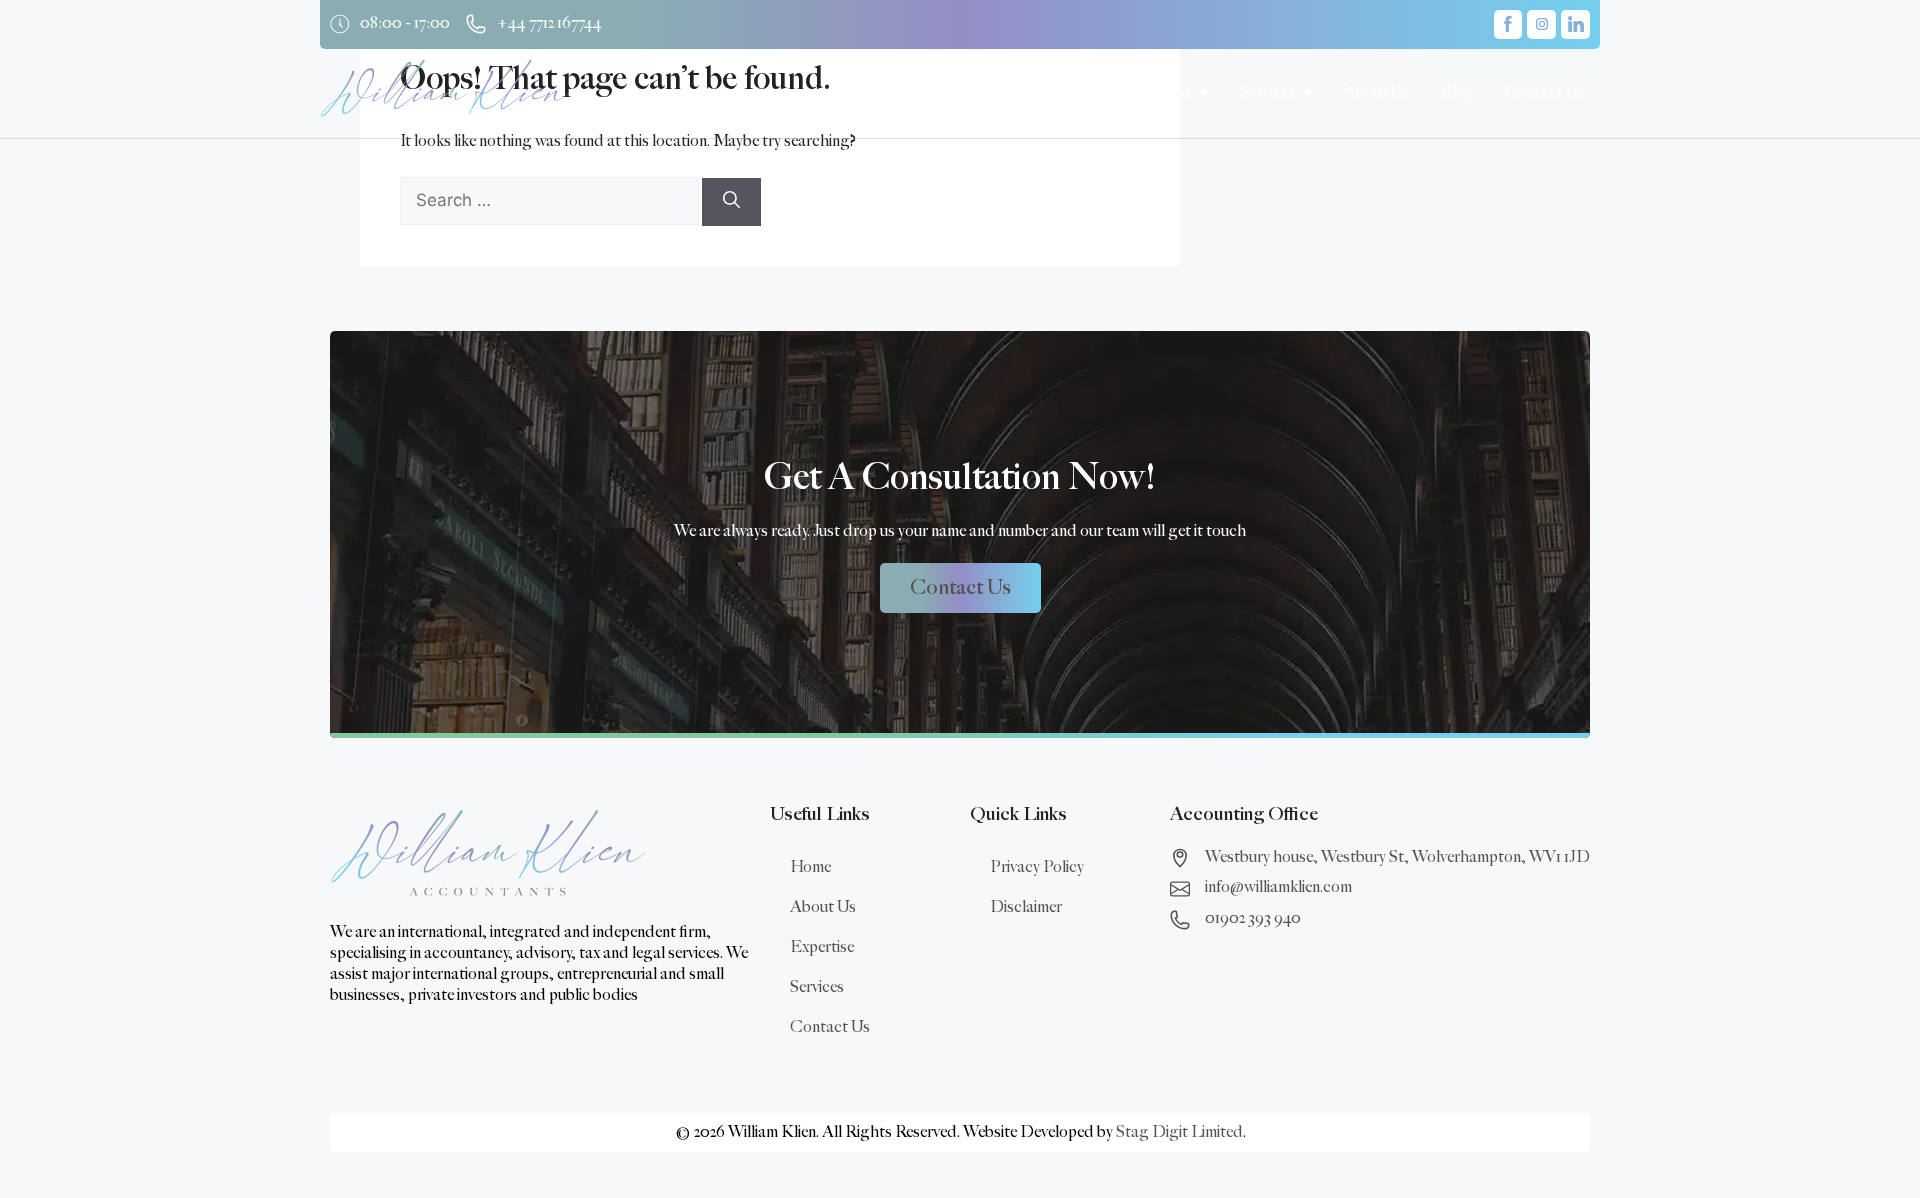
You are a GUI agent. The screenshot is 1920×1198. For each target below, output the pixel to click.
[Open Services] (1308, 93)
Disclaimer (1026, 907)
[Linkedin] (1575, 24)
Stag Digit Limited (1179, 1132)
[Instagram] (1541, 24)
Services (817, 987)
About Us (823, 907)
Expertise (822, 947)
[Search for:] (551, 201)
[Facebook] (1508, 24)
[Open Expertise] (1205, 93)
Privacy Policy (1037, 867)
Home (810, 867)
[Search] (731, 202)
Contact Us (830, 1027)
